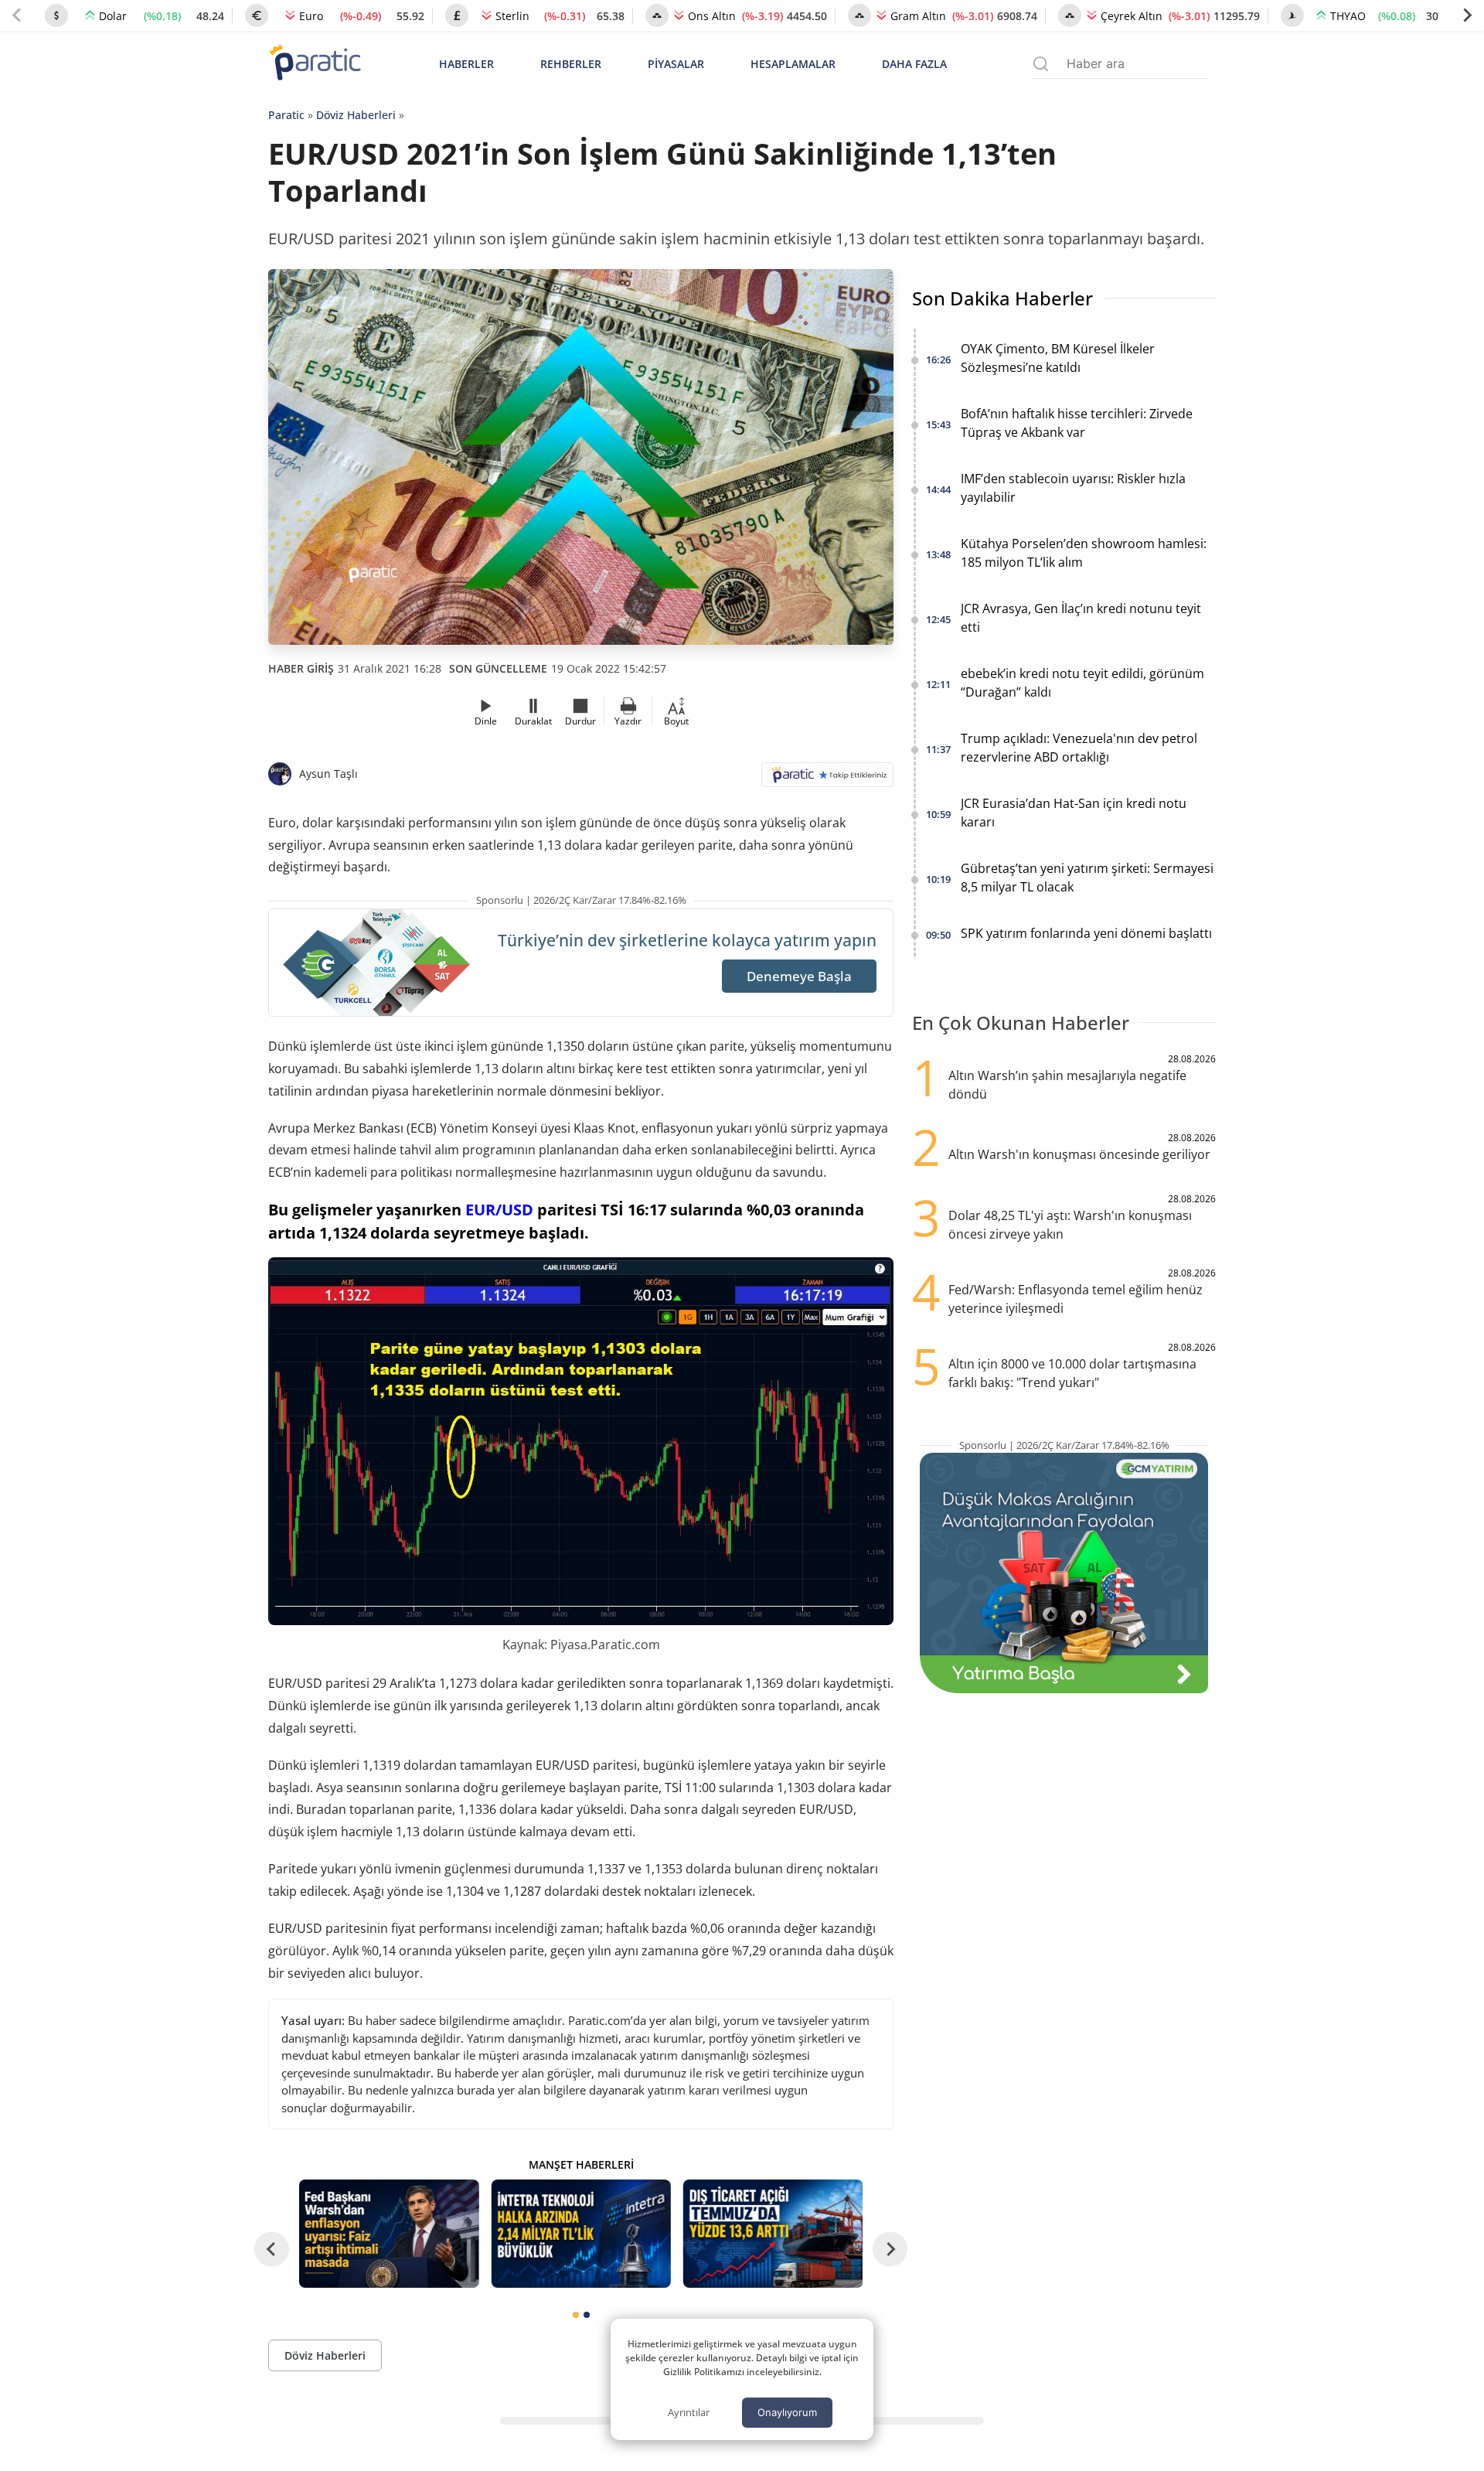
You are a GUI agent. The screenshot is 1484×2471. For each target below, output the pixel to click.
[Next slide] (1467, 15)
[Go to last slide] (272, 2249)
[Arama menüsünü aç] (1041, 64)
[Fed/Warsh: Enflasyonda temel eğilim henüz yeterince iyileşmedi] (389, 2233)
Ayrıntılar (689, 2412)
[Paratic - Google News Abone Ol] (827, 780)
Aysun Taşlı (328, 774)
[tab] (576, 2315)
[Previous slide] (17, 15)
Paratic (286, 115)
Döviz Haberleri (356, 115)
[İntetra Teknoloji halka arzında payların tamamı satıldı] (580, 2233)
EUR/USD (499, 1210)
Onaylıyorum (787, 2412)
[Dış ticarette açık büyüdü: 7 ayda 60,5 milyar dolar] (773, 2233)
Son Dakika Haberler (1002, 298)
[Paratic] (315, 64)
